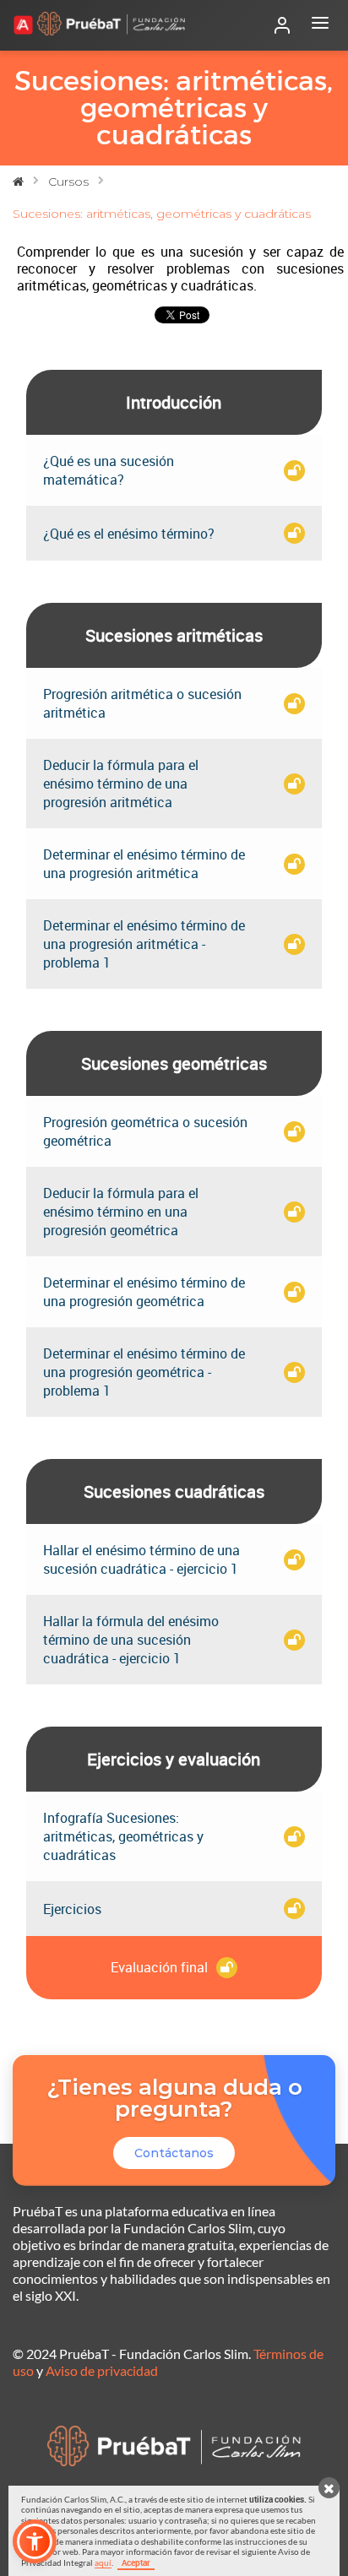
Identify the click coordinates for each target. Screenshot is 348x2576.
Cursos (68, 182)
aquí (103, 2562)
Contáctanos (174, 2153)
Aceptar (136, 2562)
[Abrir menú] (320, 25)
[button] (35, 2541)
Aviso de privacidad (102, 2370)
